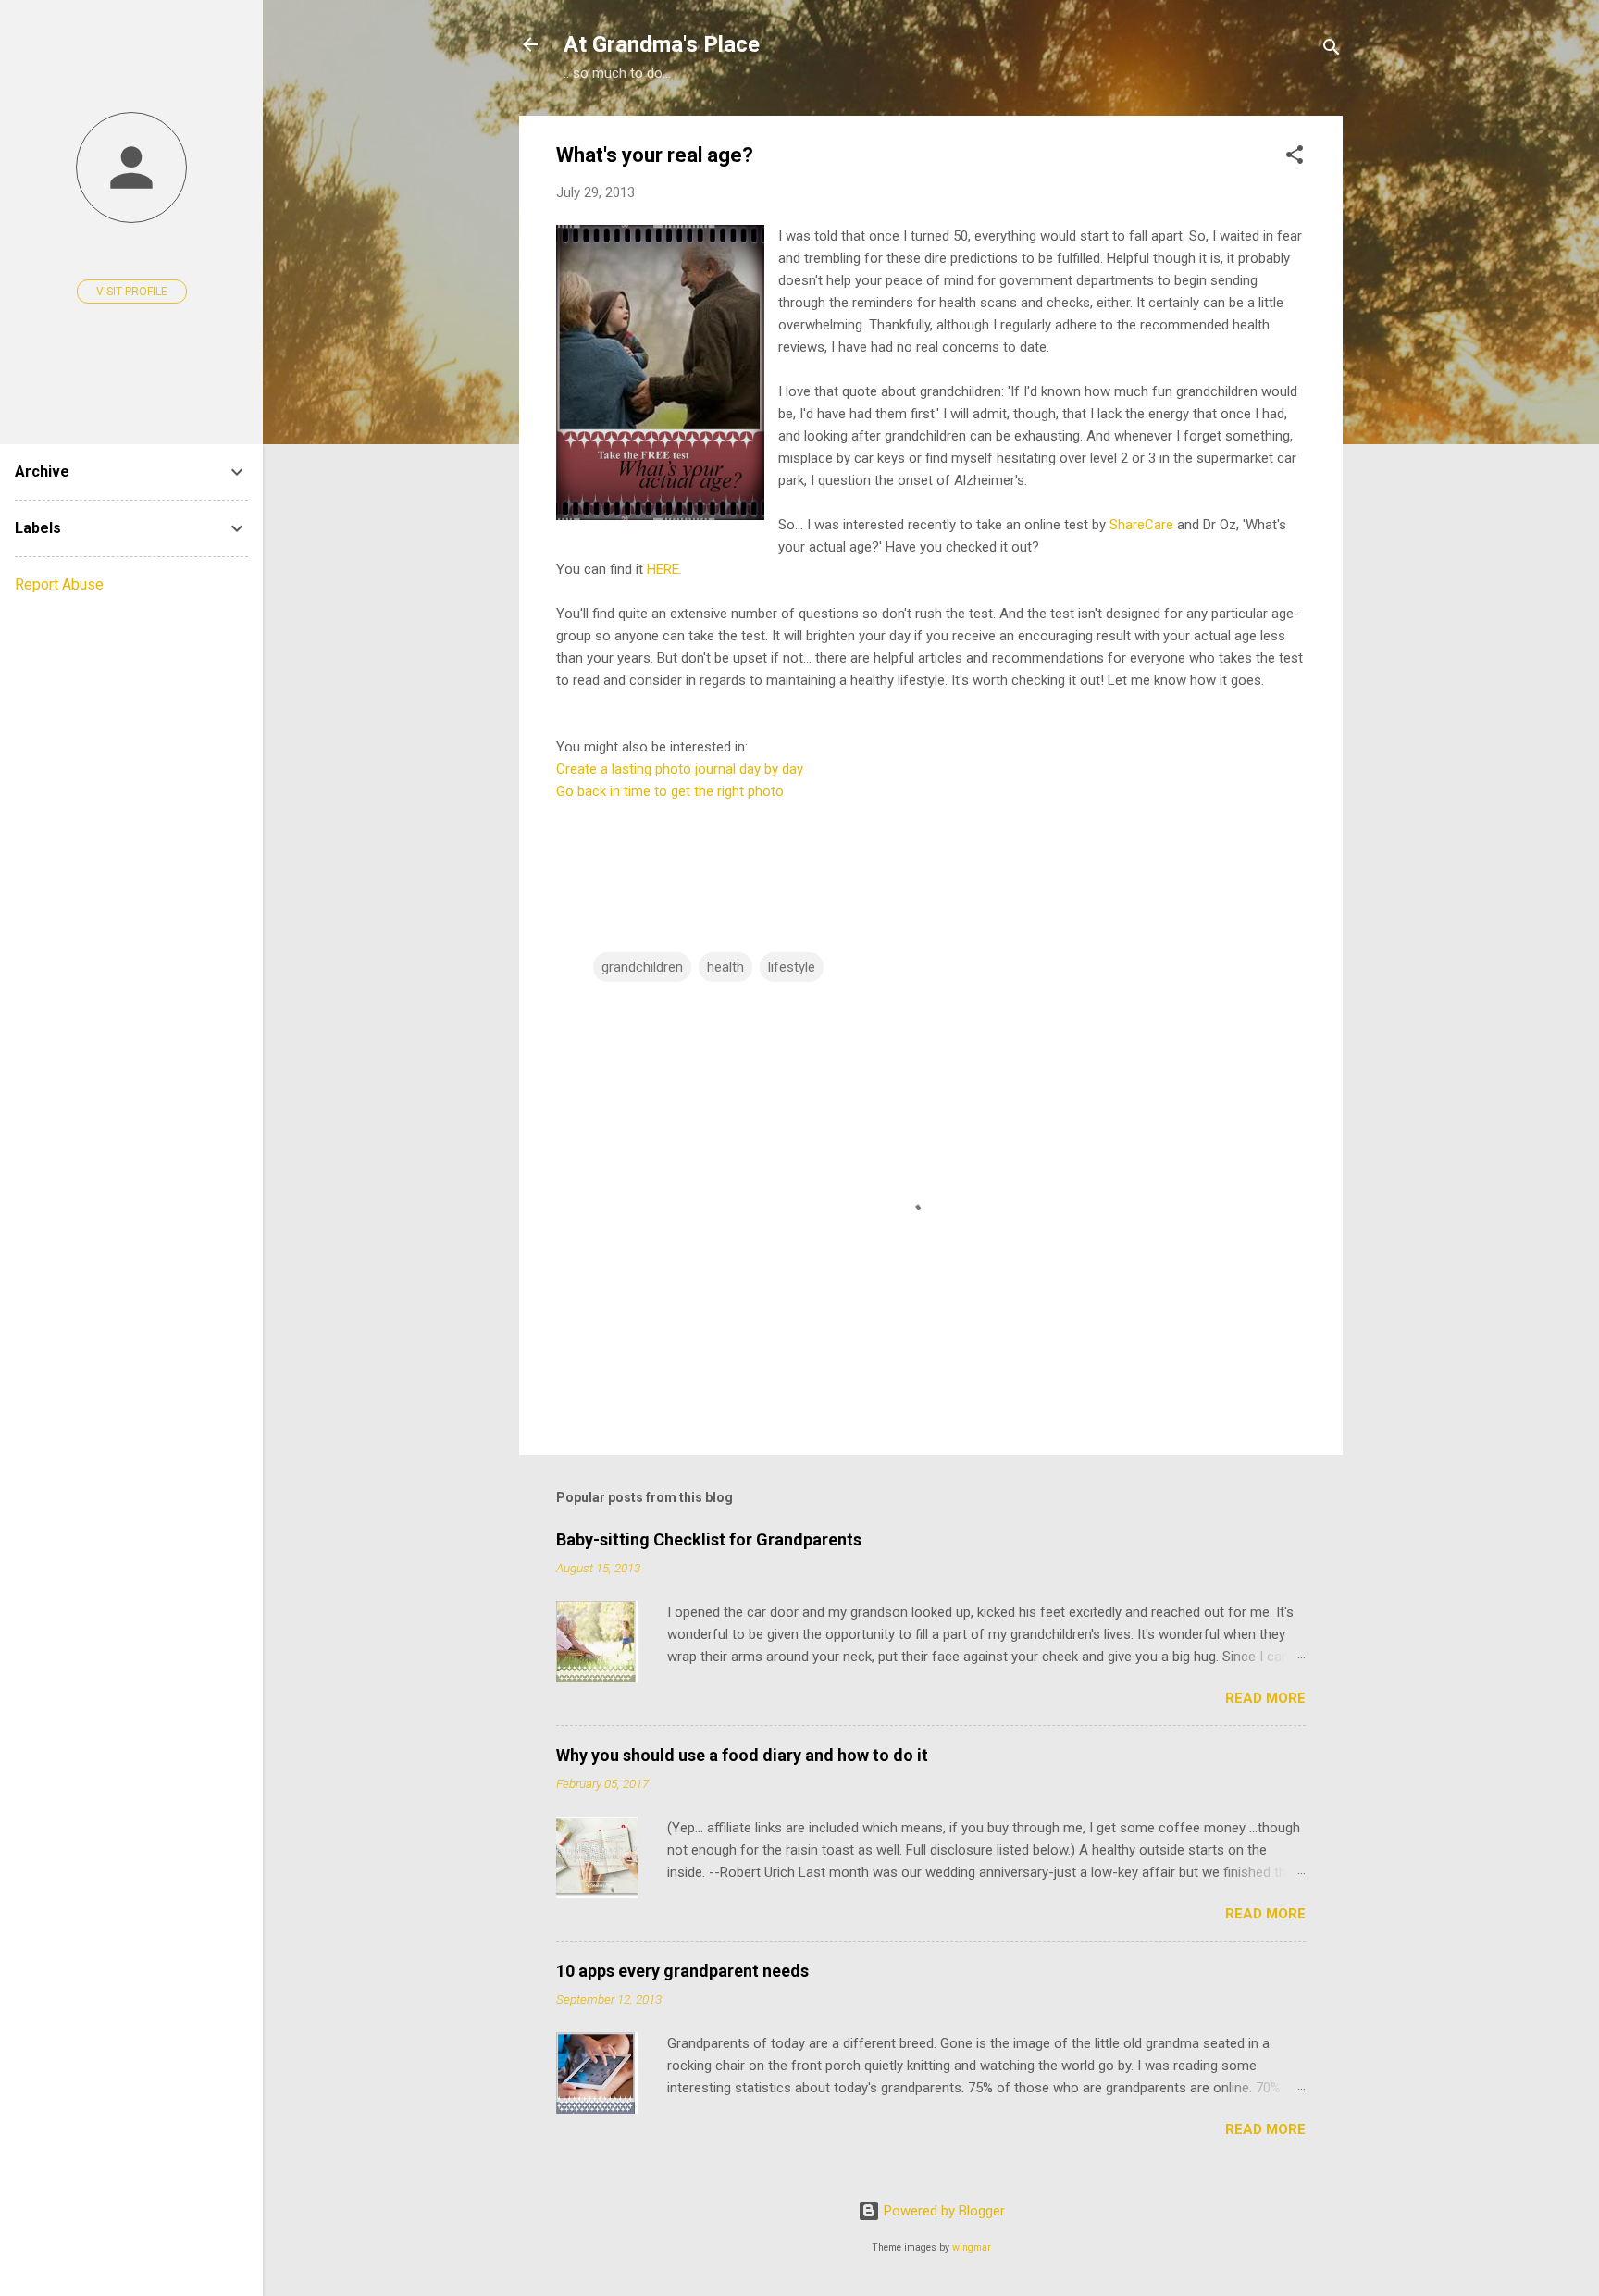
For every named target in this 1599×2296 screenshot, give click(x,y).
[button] (1295, 158)
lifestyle (792, 967)
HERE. (663, 569)
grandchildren (642, 967)
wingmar (972, 2247)
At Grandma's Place (662, 44)
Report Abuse (59, 584)
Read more (1265, 1698)
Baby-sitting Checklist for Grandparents (709, 1539)
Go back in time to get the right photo (670, 791)
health (725, 967)
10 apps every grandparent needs (682, 1971)
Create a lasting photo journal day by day (680, 769)
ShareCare (1143, 525)
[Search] (1332, 50)
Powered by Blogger (942, 2211)
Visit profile (132, 292)
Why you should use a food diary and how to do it (742, 1755)
